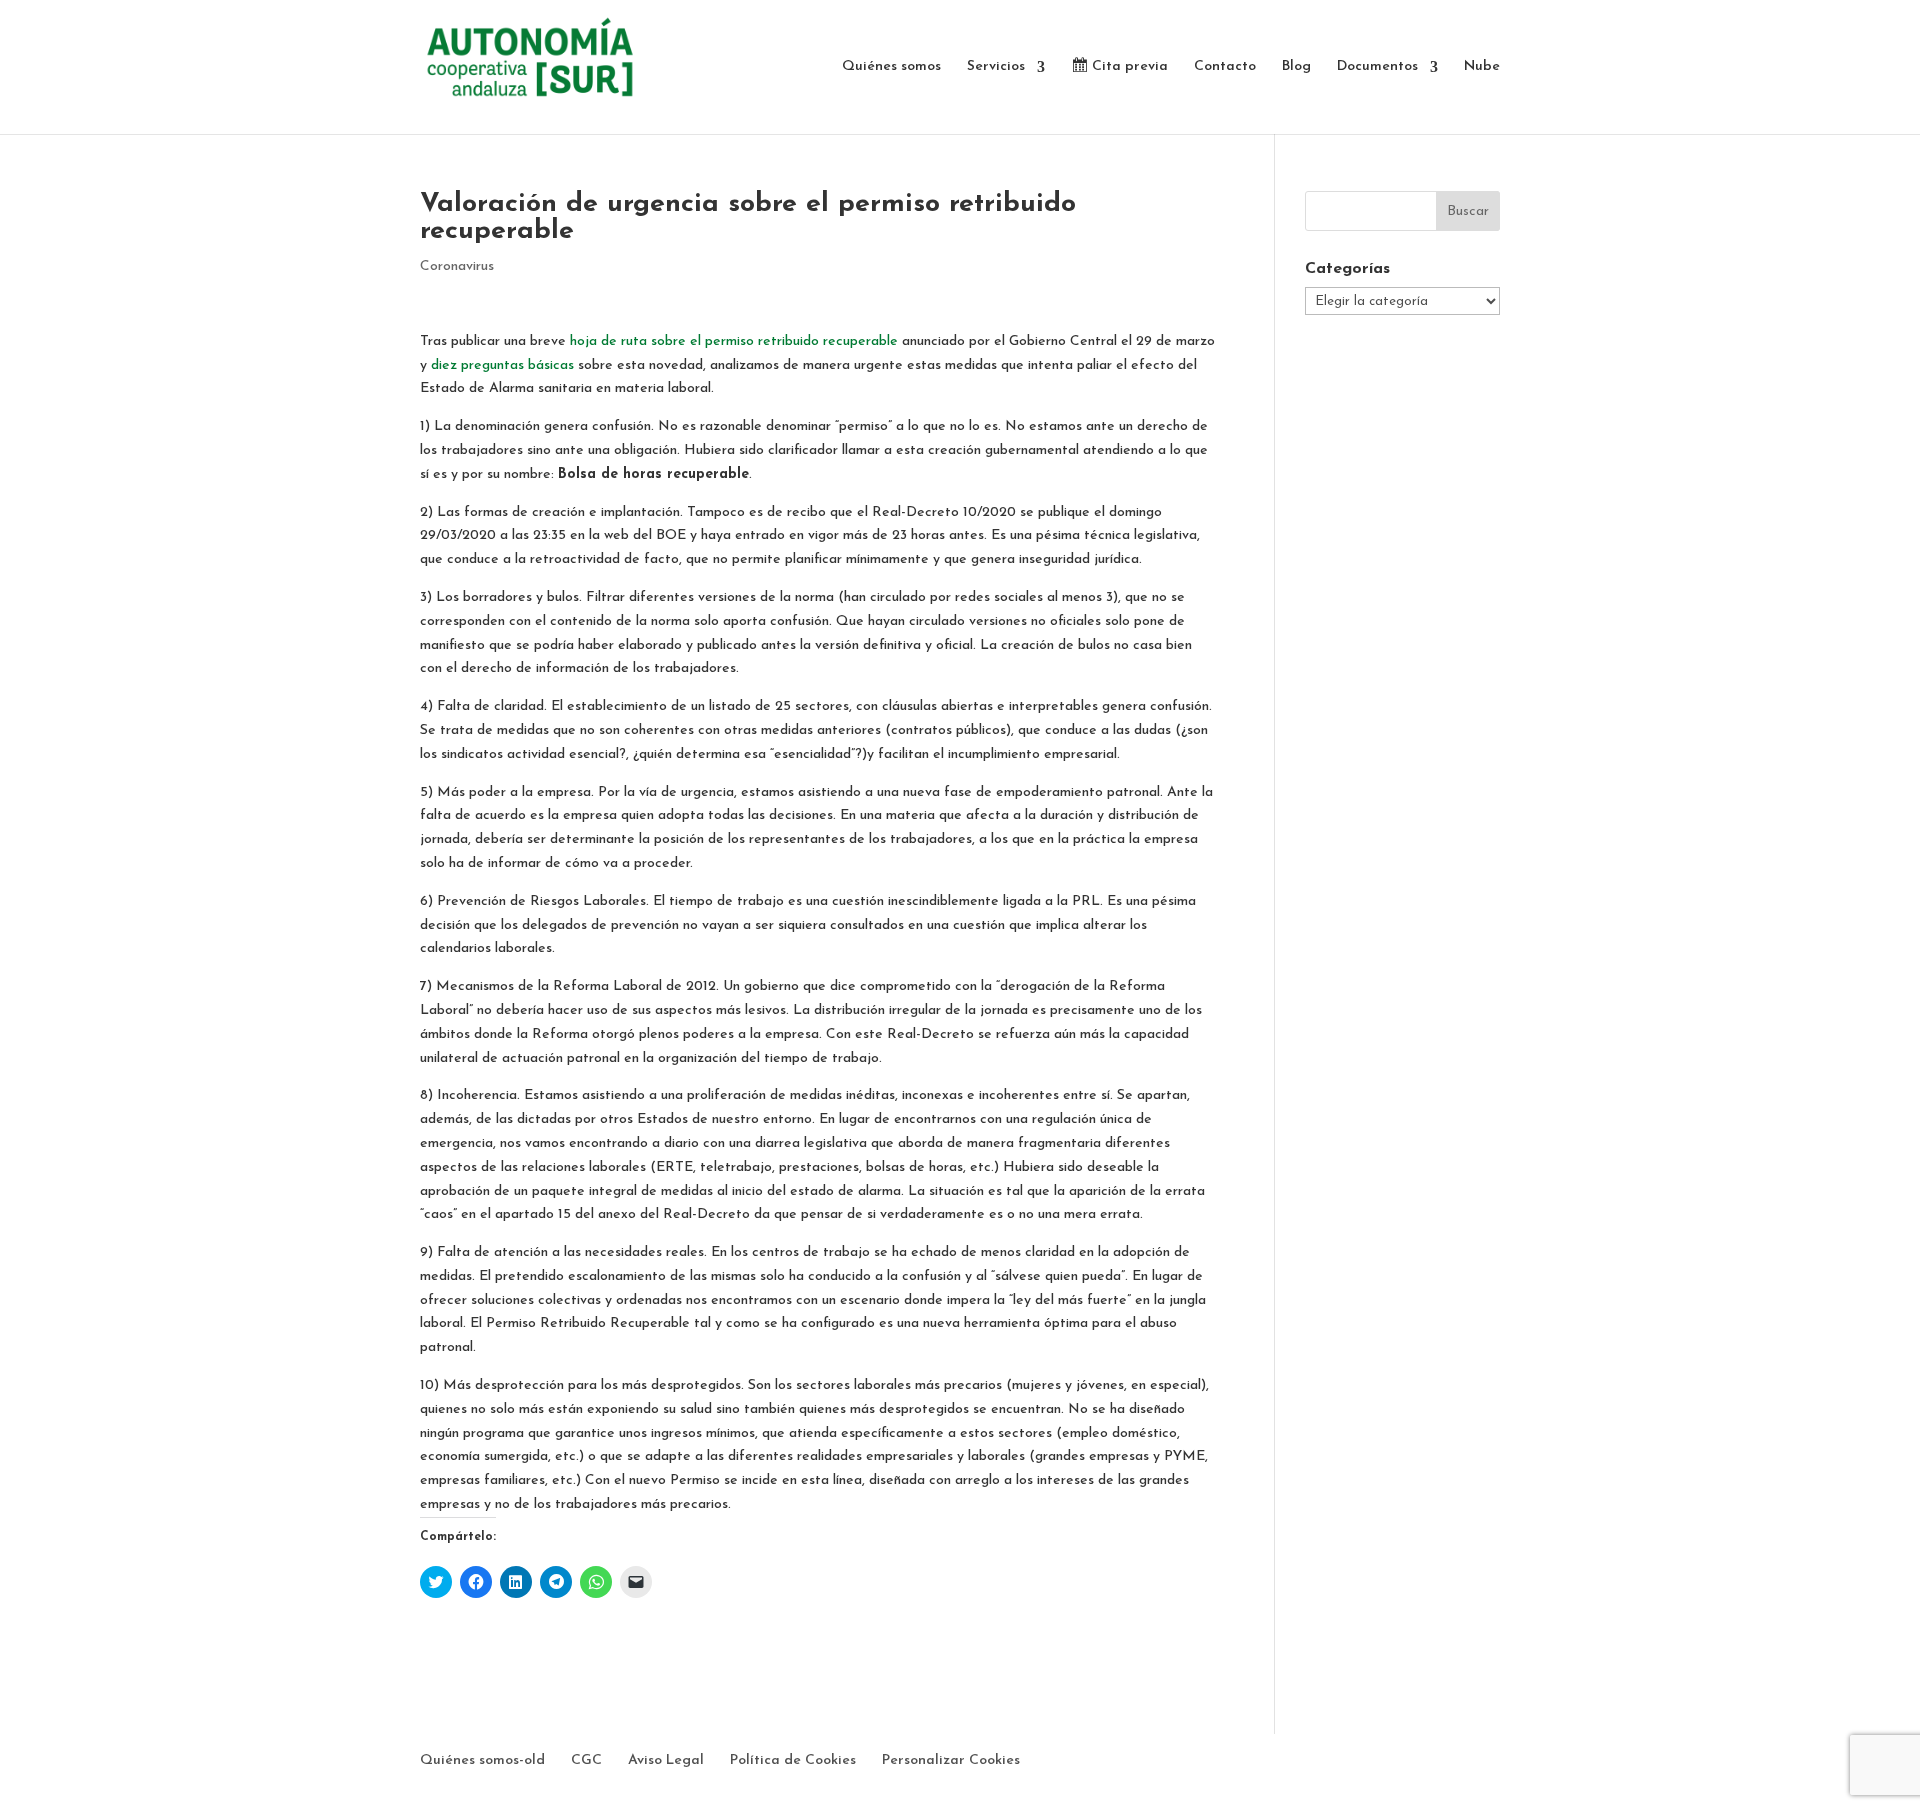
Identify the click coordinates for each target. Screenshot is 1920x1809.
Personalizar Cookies (951, 1760)
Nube (1482, 67)
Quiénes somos (891, 67)
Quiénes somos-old (482, 1760)
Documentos (1377, 67)
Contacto (1225, 67)
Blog (1296, 67)
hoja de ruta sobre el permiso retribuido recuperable (734, 341)
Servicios (996, 67)
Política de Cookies (793, 1760)
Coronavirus (457, 266)
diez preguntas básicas (502, 365)
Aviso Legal (666, 1760)
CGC (586, 1760)
